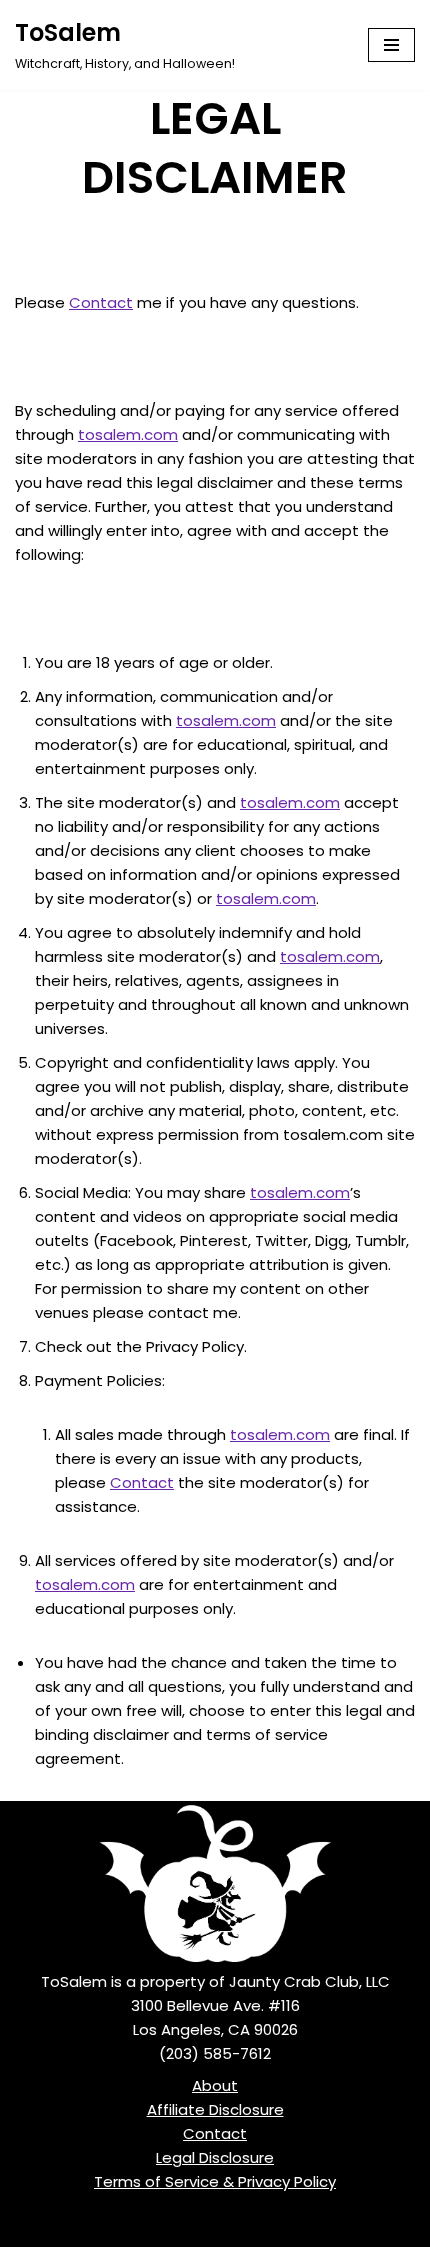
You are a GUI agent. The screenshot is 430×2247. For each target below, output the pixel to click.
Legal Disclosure (215, 2157)
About (215, 2085)
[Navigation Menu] (391, 45)
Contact (101, 302)
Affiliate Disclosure (215, 2109)
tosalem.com (128, 434)
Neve (123, 2226)
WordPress (287, 2226)
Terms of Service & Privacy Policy (215, 2181)
